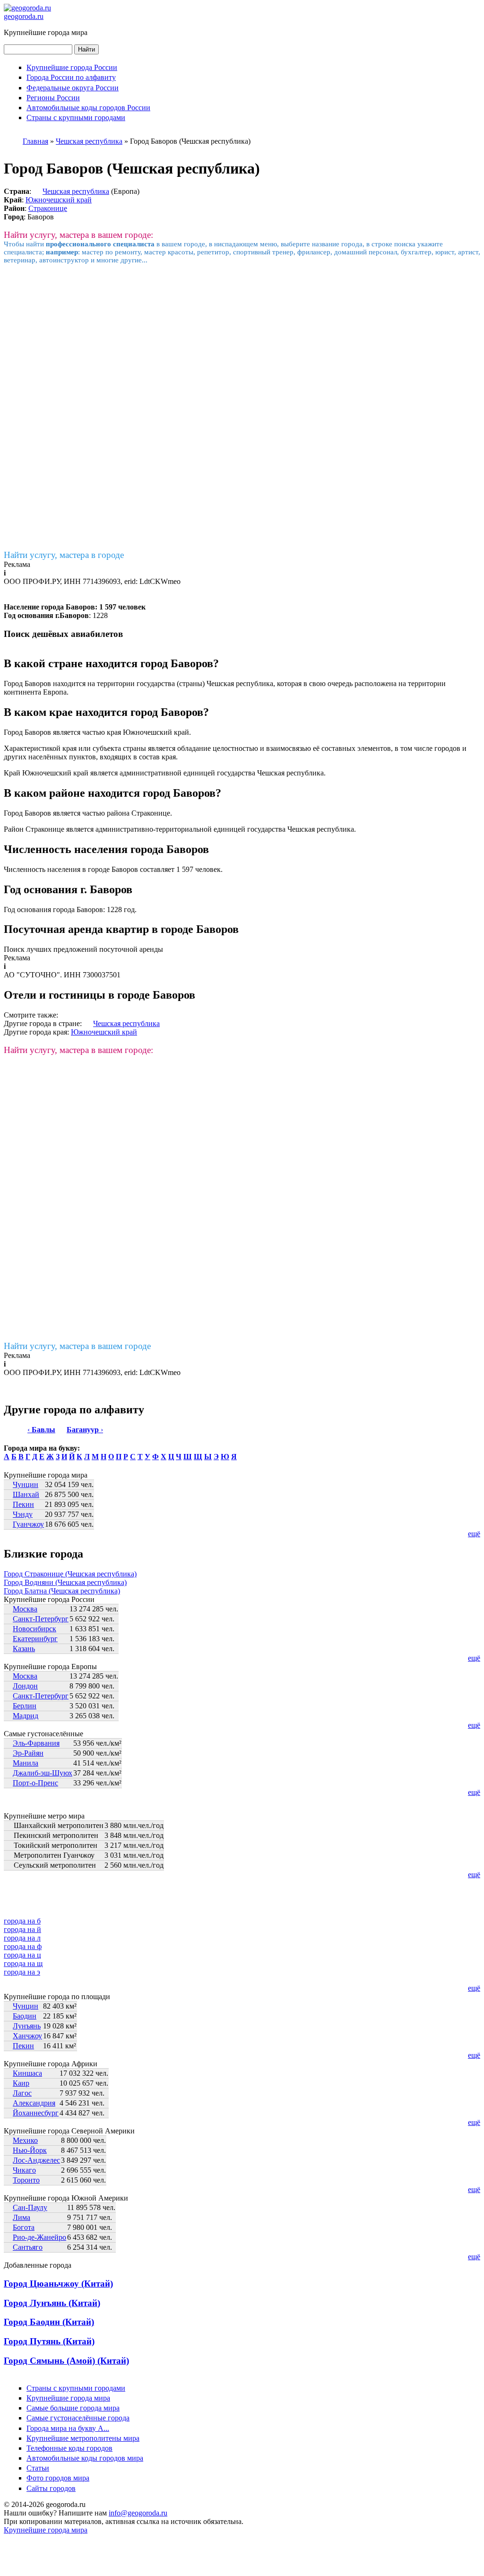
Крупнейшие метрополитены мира (83, 2438)
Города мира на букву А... (68, 2428)
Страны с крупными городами (76, 117)
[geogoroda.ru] (27, 8)
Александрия (34, 2103)
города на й (22, 1929)
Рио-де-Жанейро (39, 2237)
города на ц (22, 1955)
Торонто (26, 2180)
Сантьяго (28, 2247)
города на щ (23, 1963)
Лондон (25, 1686)
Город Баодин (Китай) (49, 2322)
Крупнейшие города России (72, 67)
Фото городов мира (58, 2478)
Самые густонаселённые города (78, 2418)
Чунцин (26, 1484)
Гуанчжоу (28, 1524)
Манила (26, 1763)
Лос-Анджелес (36, 2160)
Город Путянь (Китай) (49, 2341)
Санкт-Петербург (41, 1619)
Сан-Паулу (30, 2207)
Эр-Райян (28, 1753)
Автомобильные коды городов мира (85, 2458)
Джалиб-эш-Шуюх (43, 1773)
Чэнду (23, 1514)
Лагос (22, 2093)
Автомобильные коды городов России (88, 108)
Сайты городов (51, 2488)
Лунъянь (27, 2026)
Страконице (48, 208)
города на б (22, 1921)
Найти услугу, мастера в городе (64, 555)
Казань (24, 1649)
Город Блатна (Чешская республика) (62, 1591)
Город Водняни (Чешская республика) (65, 1582)
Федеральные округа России (73, 88)
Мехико (25, 2140)
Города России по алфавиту (71, 77)
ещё (474, 1534)
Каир (21, 2083)
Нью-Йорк (30, 2150)
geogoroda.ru (24, 16)
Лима (22, 2217)
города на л (22, 1938)
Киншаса (27, 2073)
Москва (25, 1609)
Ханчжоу (27, 2036)
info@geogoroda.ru (138, 2513)
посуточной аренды (131, 949)
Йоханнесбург (36, 2113)
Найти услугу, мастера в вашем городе (77, 1346)
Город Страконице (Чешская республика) (70, 1574)
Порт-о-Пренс (35, 1783)
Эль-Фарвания (36, 1743)
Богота (24, 2227)
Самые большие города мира (73, 2408)
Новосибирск (35, 1629)
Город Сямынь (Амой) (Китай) (66, 2361)
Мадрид (26, 1716)
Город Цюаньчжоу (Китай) (58, 2284)
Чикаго (24, 2170)
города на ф (23, 1946)
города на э (22, 1972)
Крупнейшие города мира (68, 2398)
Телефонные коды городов (69, 2448)
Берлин (25, 1706)
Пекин (23, 1504)
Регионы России (53, 98)
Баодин (25, 2016)
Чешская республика (76, 191)
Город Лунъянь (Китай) (52, 2303)
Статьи (38, 2468)
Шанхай (26, 1494)
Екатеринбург (35, 1639)
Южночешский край (59, 200)
